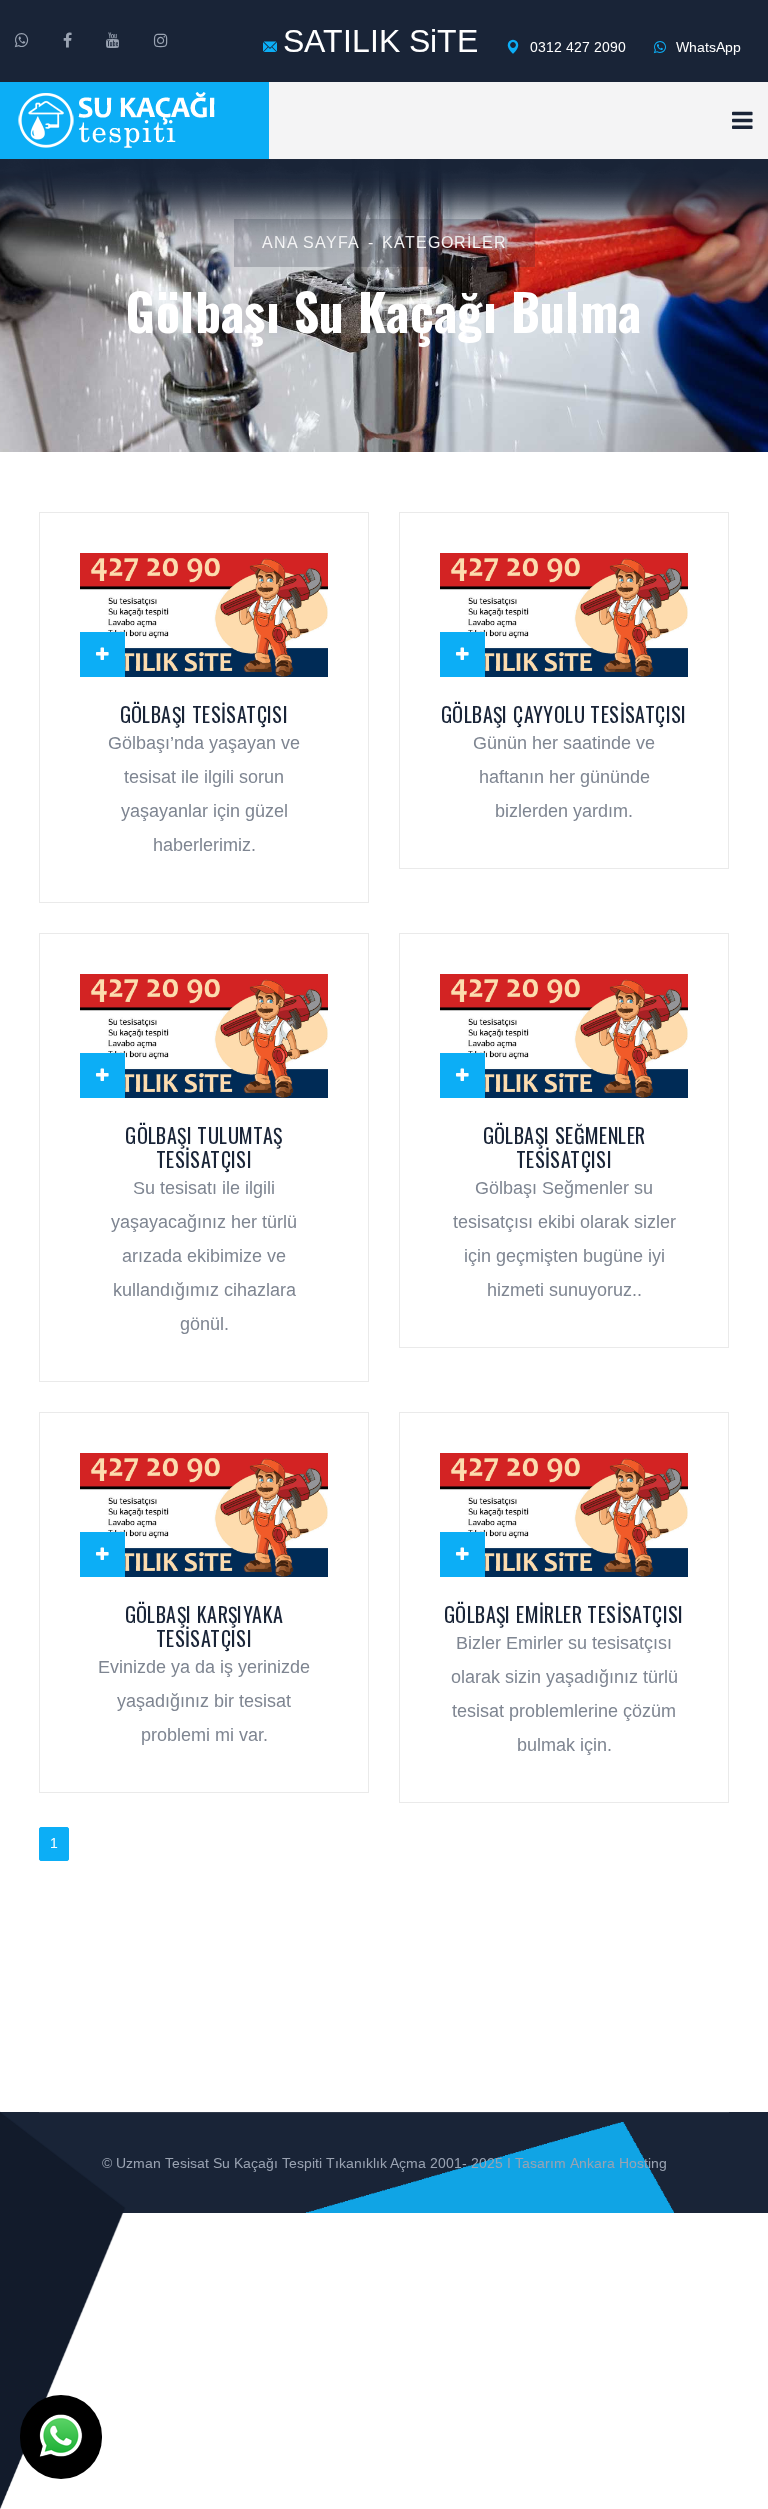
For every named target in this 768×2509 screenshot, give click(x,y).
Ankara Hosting (618, 2163)
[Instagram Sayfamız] (161, 41)
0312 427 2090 (576, 47)
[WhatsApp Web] (22, 41)
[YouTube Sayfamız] (113, 41)
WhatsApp (706, 47)
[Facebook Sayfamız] (67, 41)
